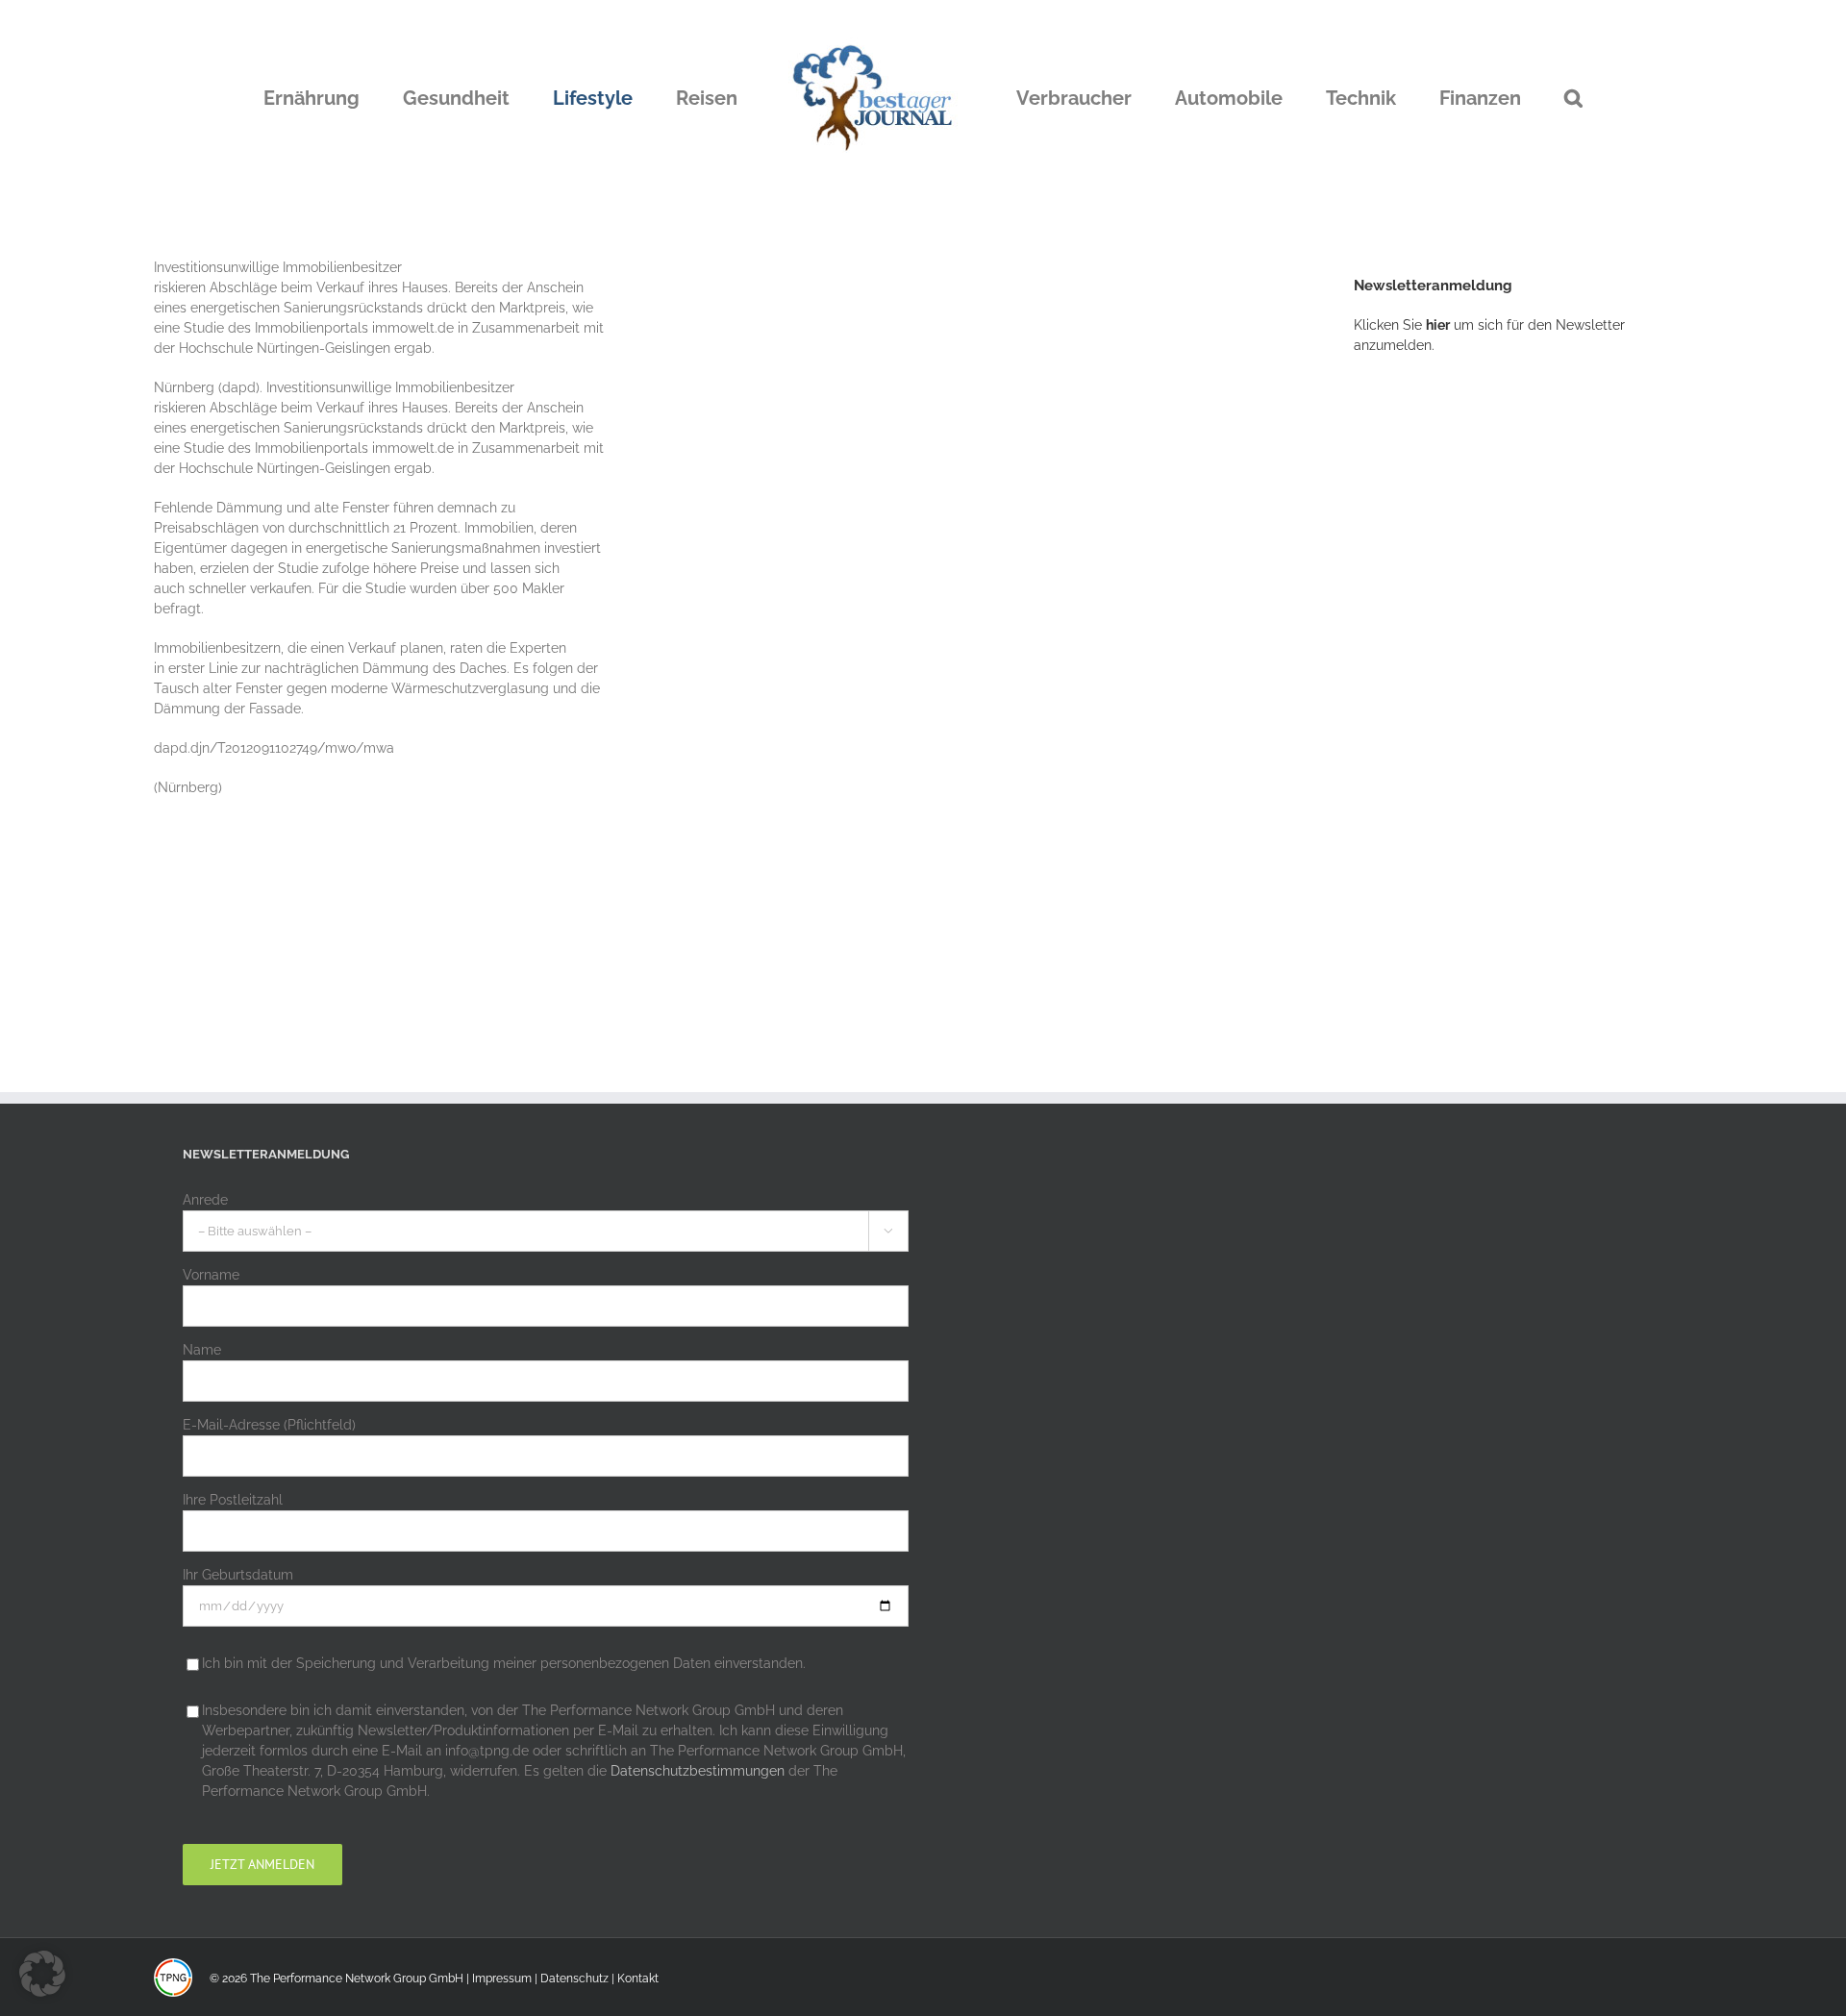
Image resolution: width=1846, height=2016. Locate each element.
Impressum (502, 1979)
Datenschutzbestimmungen (698, 1771)
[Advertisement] (1498, 687)
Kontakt (638, 1979)
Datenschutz (574, 1979)
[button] (1475, 98)
